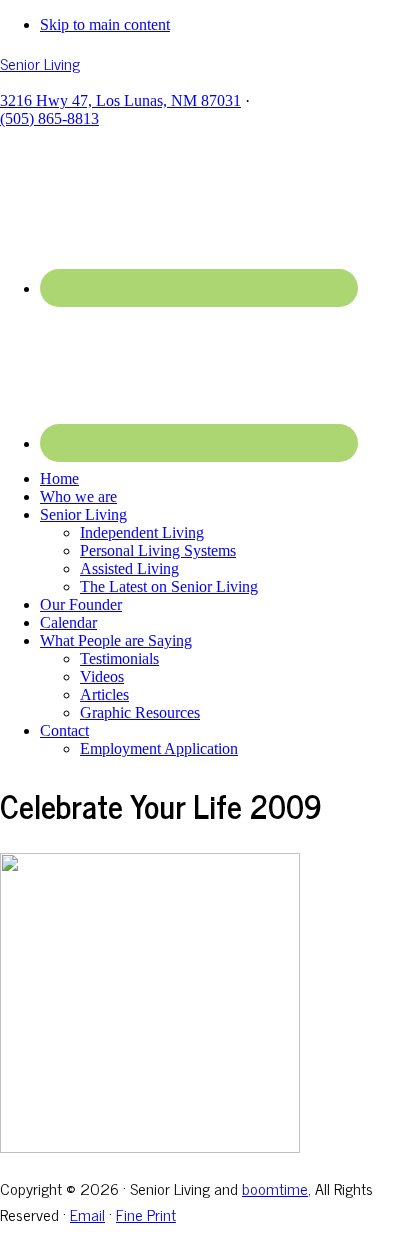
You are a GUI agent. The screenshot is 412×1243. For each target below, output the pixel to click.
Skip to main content (105, 24)
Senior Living (40, 63)
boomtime (275, 1188)
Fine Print (146, 1214)
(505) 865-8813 (49, 118)
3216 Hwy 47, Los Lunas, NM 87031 (120, 100)
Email (87, 1214)
